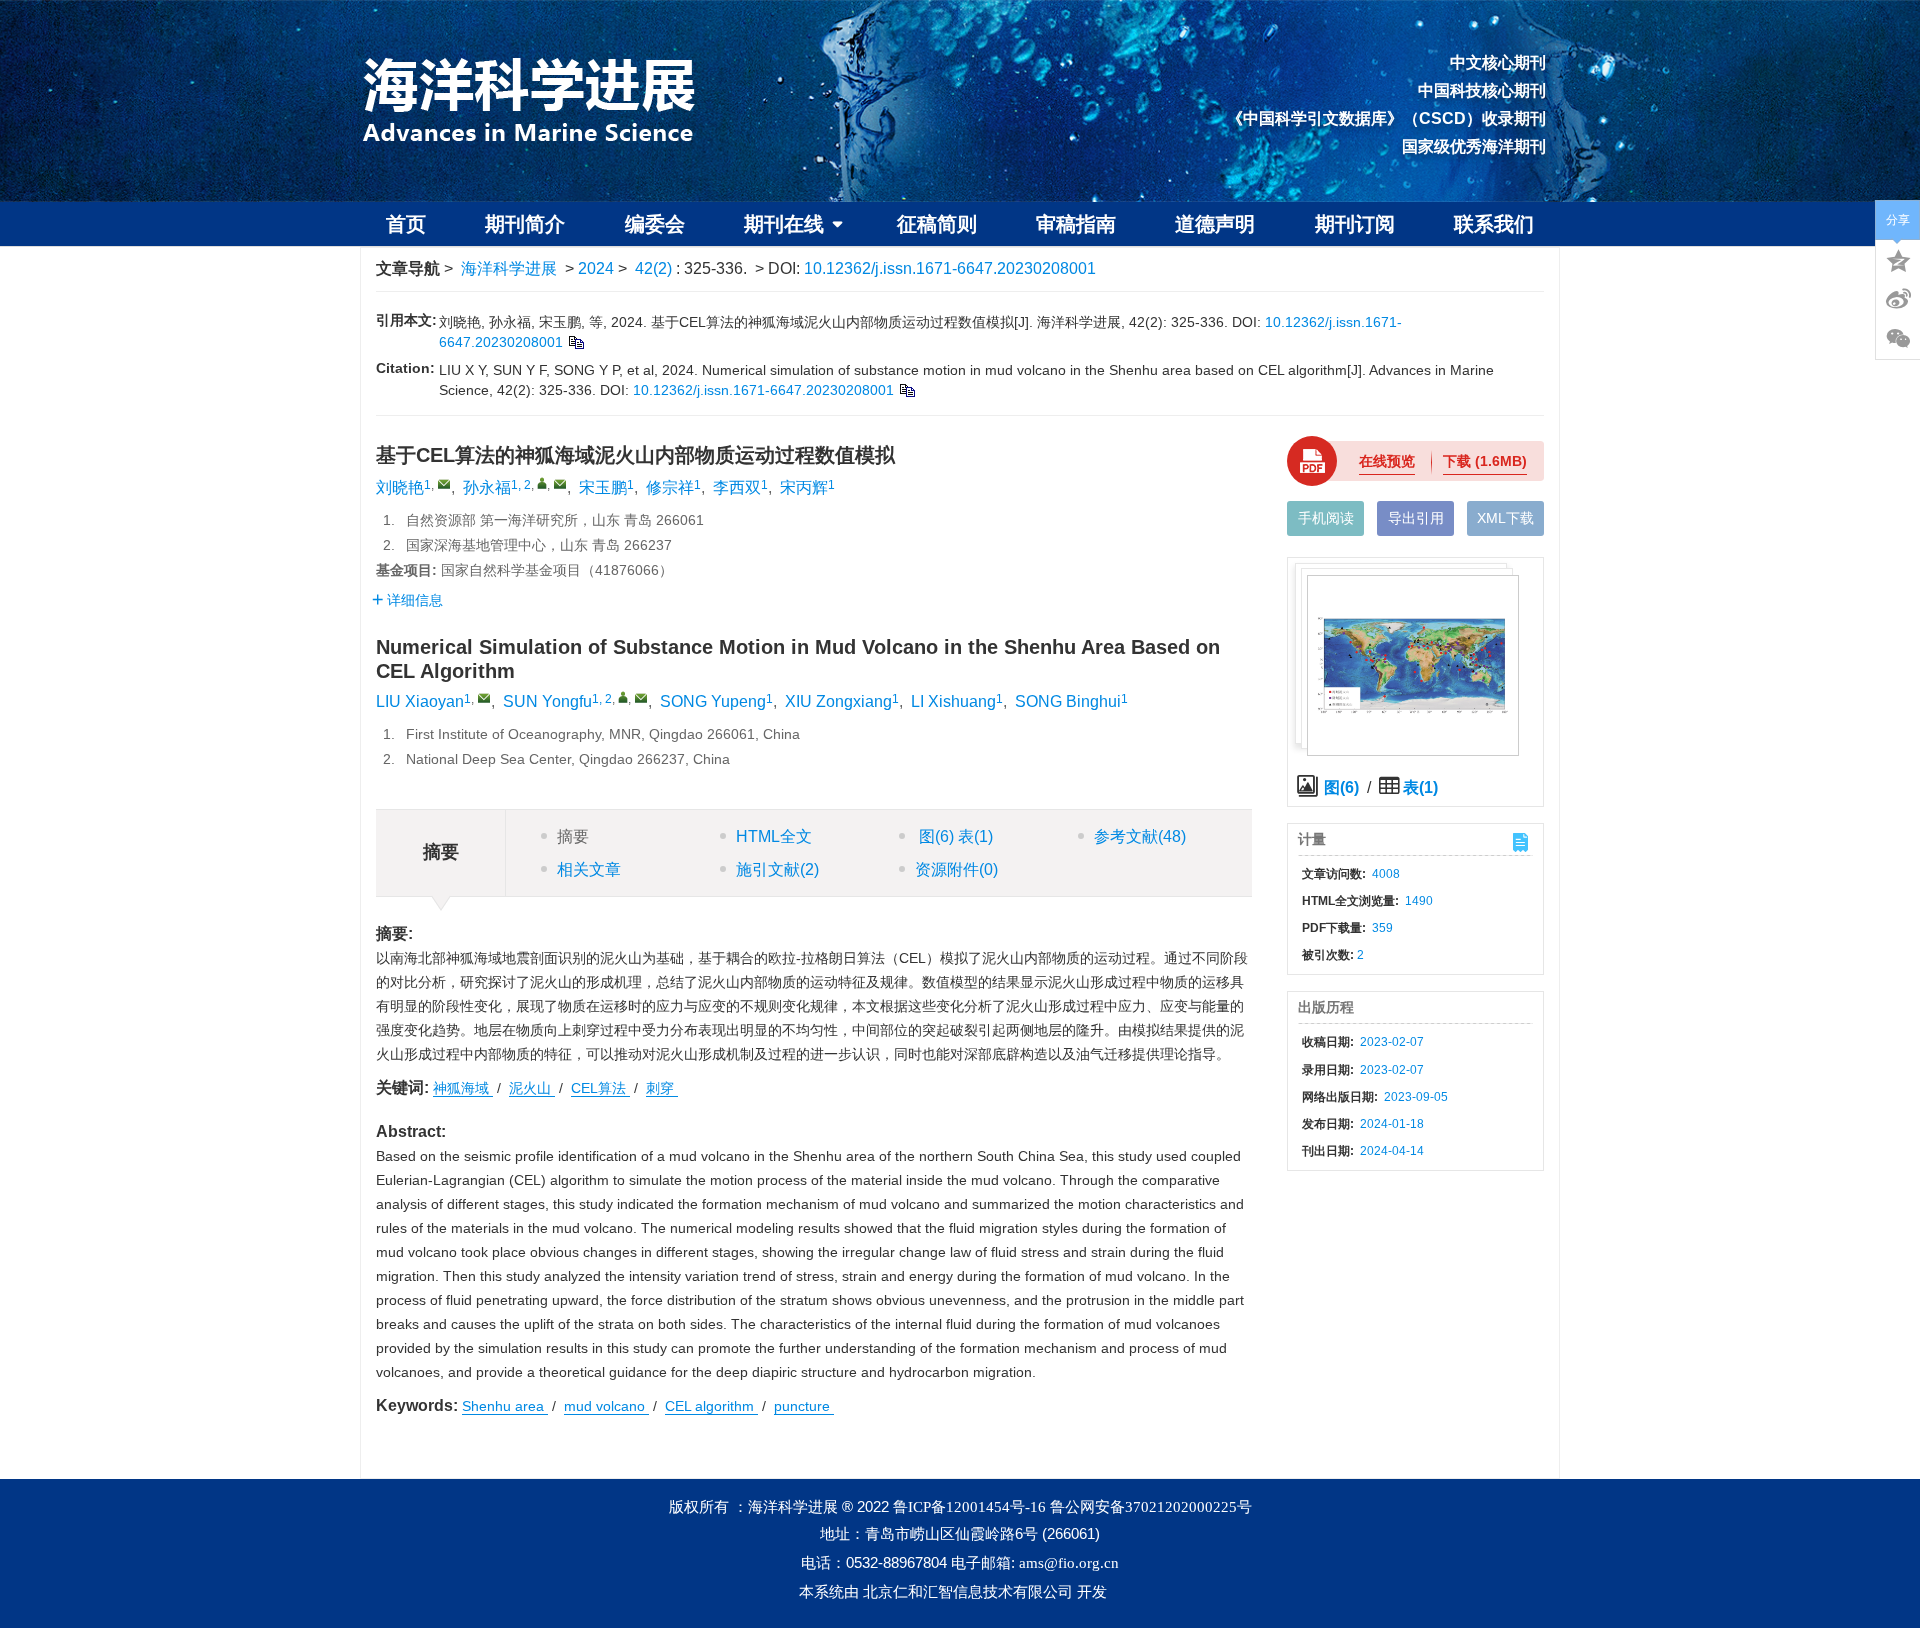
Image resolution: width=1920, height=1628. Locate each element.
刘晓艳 (400, 487)
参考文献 (1140, 836)
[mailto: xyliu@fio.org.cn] (484, 698)
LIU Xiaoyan (420, 701)
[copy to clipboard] (906, 390)
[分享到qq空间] (1898, 259)
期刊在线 (784, 224)
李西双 (737, 487)
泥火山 (532, 1088)
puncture (804, 1406)
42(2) (655, 268)
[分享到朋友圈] (1898, 339)
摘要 (573, 836)
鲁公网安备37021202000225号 (1151, 1507)
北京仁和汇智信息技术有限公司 (968, 1592)
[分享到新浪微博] (1898, 299)
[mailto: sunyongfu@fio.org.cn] (641, 698)
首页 (406, 224)
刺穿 (662, 1088)
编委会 (655, 224)
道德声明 (1215, 224)
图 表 (954, 836)
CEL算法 (600, 1088)
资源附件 (956, 869)
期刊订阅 (1355, 224)
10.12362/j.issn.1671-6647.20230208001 (950, 268)
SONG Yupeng (713, 701)
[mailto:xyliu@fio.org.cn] (444, 484)
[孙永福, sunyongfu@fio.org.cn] (542, 483)
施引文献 (777, 869)
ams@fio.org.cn (1069, 1563)
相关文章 (589, 869)
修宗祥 (670, 487)
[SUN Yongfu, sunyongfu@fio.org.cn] (623, 697)
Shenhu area (505, 1406)
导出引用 (1416, 518)
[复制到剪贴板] (575, 342)
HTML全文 (774, 836)
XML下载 (1505, 518)
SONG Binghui (1068, 701)
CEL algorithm (711, 1406)
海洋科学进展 (509, 268)
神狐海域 (463, 1088)
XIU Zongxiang (838, 701)
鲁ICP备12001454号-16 (969, 1507)
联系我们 (1494, 224)
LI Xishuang (953, 701)
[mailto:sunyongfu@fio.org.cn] (560, 484)
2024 (596, 268)
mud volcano (606, 1406)
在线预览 (1387, 461)
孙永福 (487, 487)
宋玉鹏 (603, 487)
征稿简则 (937, 224)
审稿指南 (1076, 224)
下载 (1485, 461)
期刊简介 (525, 224)
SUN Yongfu (547, 701)
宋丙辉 (804, 487)
